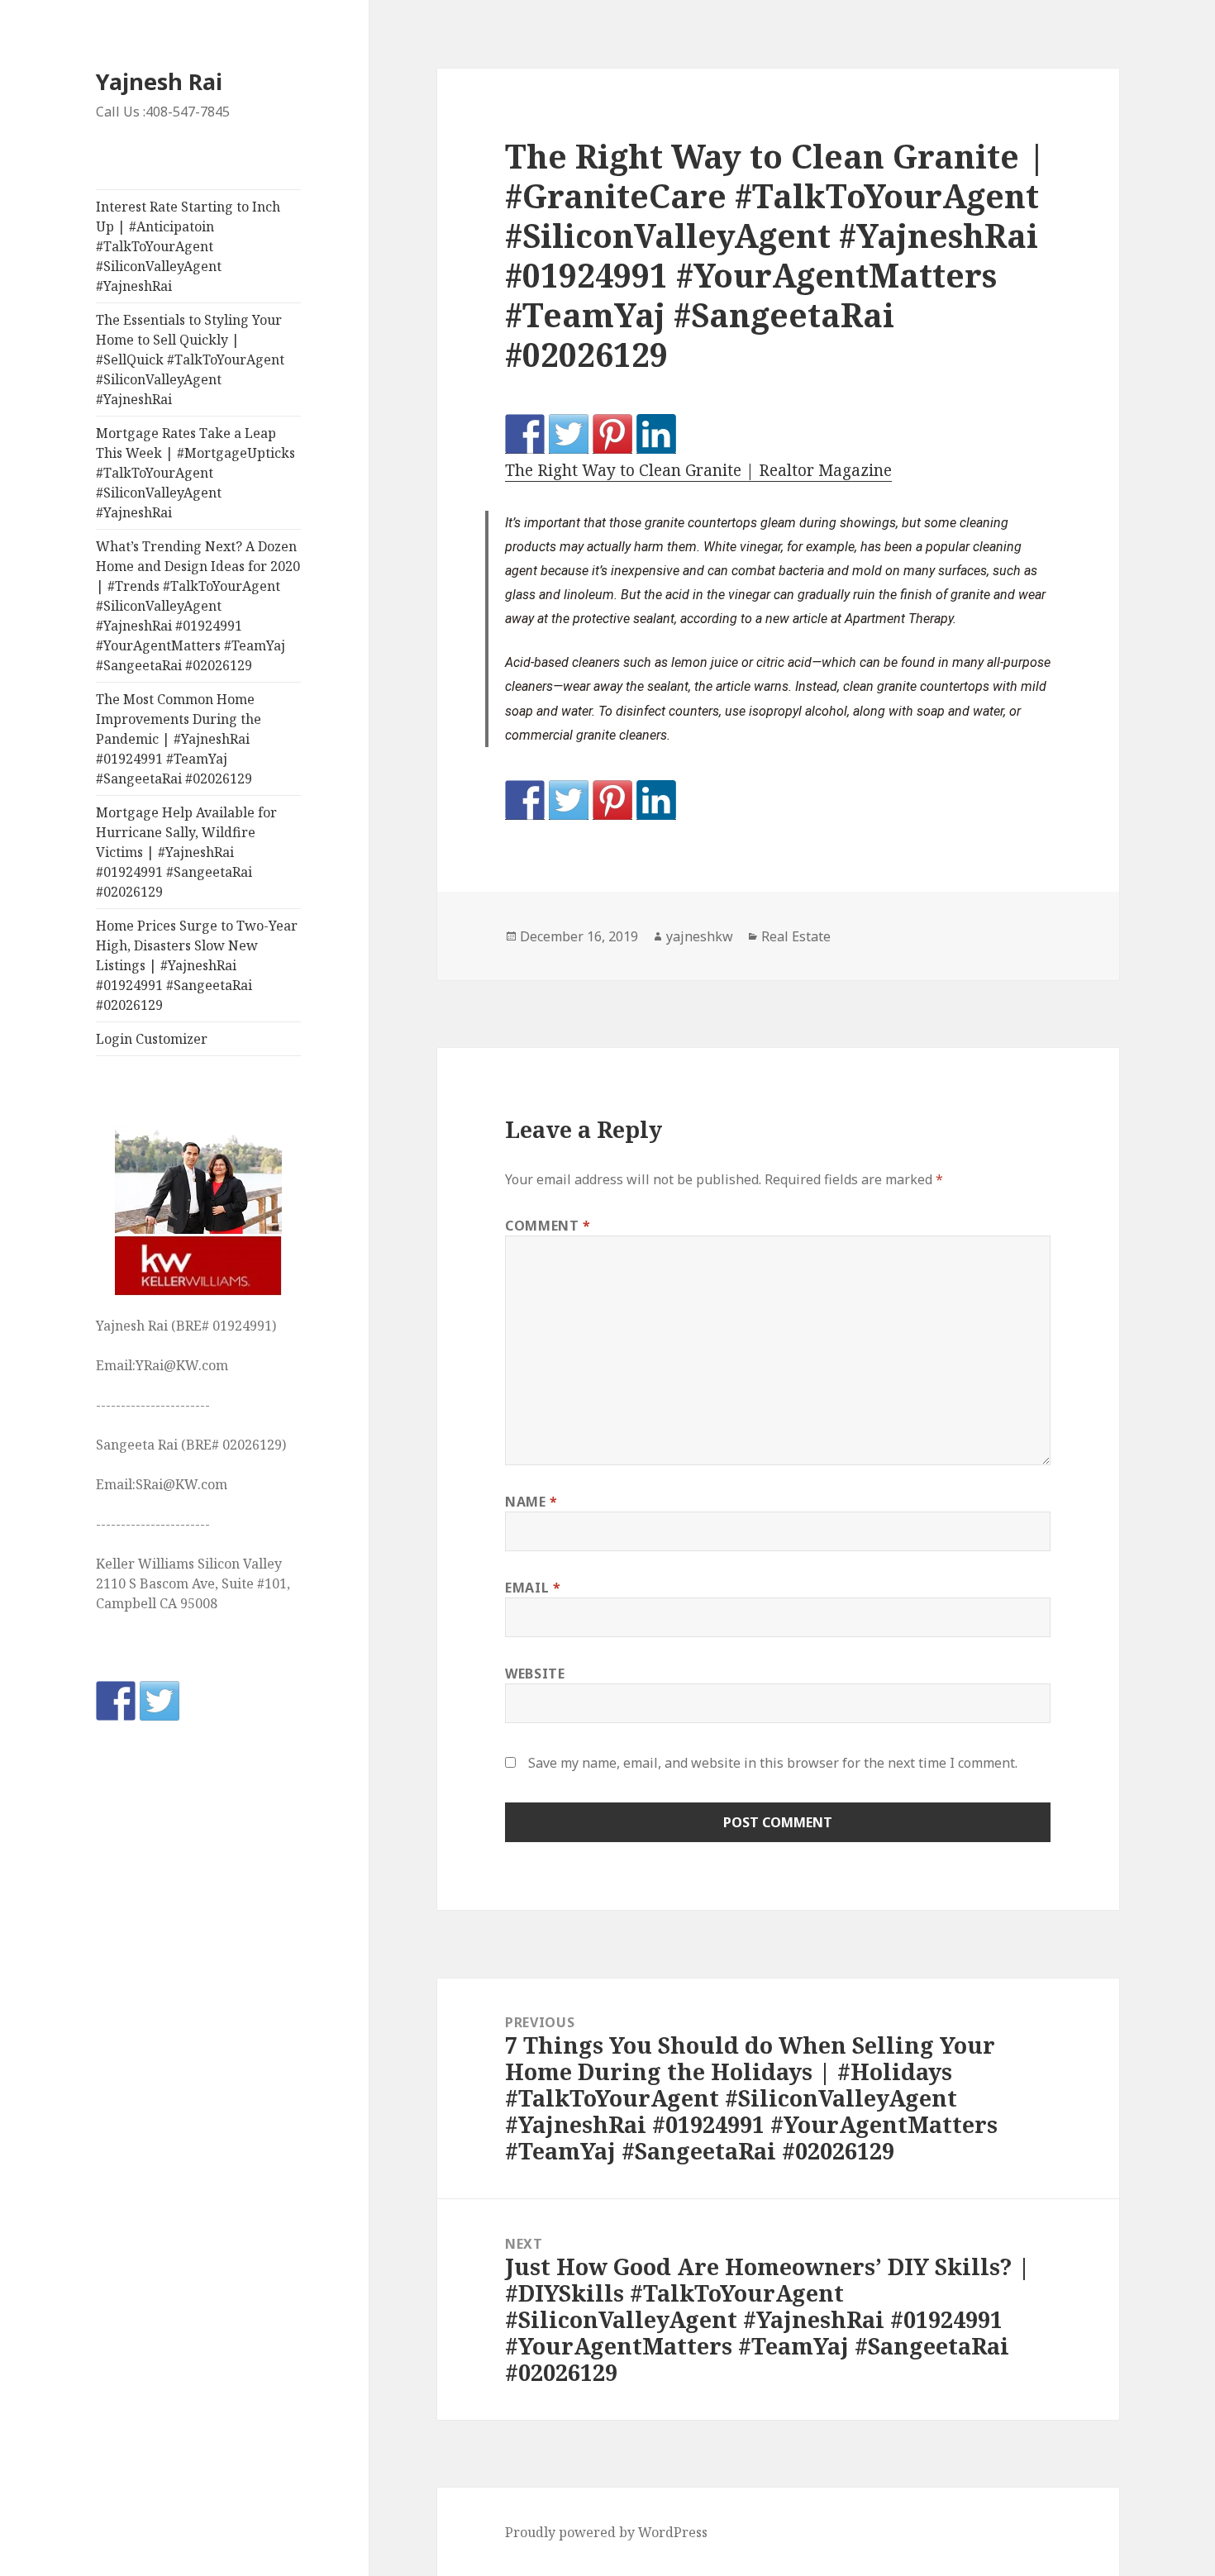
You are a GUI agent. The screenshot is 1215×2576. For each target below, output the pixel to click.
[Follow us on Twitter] (160, 1701)
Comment (548, 1226)
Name (531, 1502)
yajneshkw (700, 936)
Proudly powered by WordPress (606, 2532)
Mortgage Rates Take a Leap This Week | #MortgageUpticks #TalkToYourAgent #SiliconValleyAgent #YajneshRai (195, 473)
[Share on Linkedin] (656, 434)
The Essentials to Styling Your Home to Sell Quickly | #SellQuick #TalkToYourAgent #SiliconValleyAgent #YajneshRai (190, 359)
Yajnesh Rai (159, 81)
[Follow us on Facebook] (116, 1701)
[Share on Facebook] (525, 434)
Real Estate (796, 936)
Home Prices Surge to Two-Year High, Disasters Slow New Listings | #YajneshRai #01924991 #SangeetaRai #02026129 (197, 965)
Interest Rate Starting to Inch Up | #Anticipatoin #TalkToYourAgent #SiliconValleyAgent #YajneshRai (188, 246)
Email (533, 1588)
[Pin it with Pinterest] (612, 434)
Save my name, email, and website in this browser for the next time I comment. (773, 1763)
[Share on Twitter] (569, 434)
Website (535, 1674)
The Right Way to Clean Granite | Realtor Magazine (698, 470)
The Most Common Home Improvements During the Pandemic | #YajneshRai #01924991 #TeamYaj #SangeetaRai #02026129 (179, 739)
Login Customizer (152, 1039)
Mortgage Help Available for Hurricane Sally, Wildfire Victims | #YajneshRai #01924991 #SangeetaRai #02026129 (186, 852)
